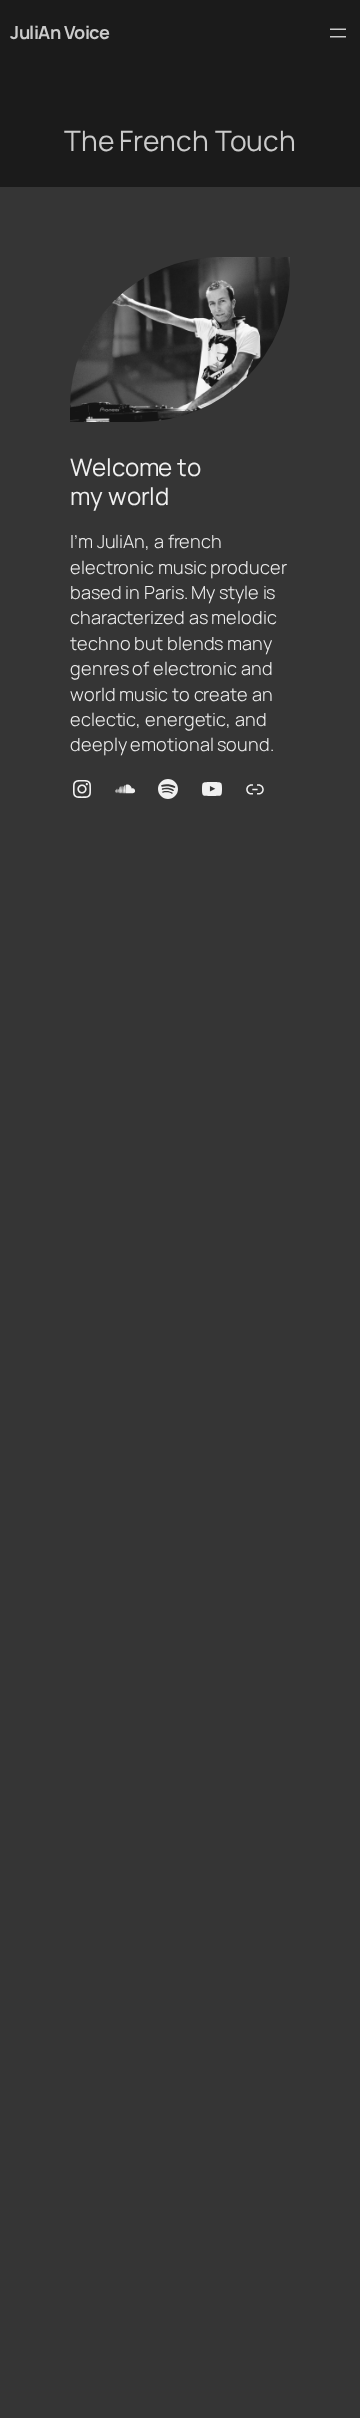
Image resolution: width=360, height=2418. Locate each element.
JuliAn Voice (59, 32)
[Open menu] (338, 33)
